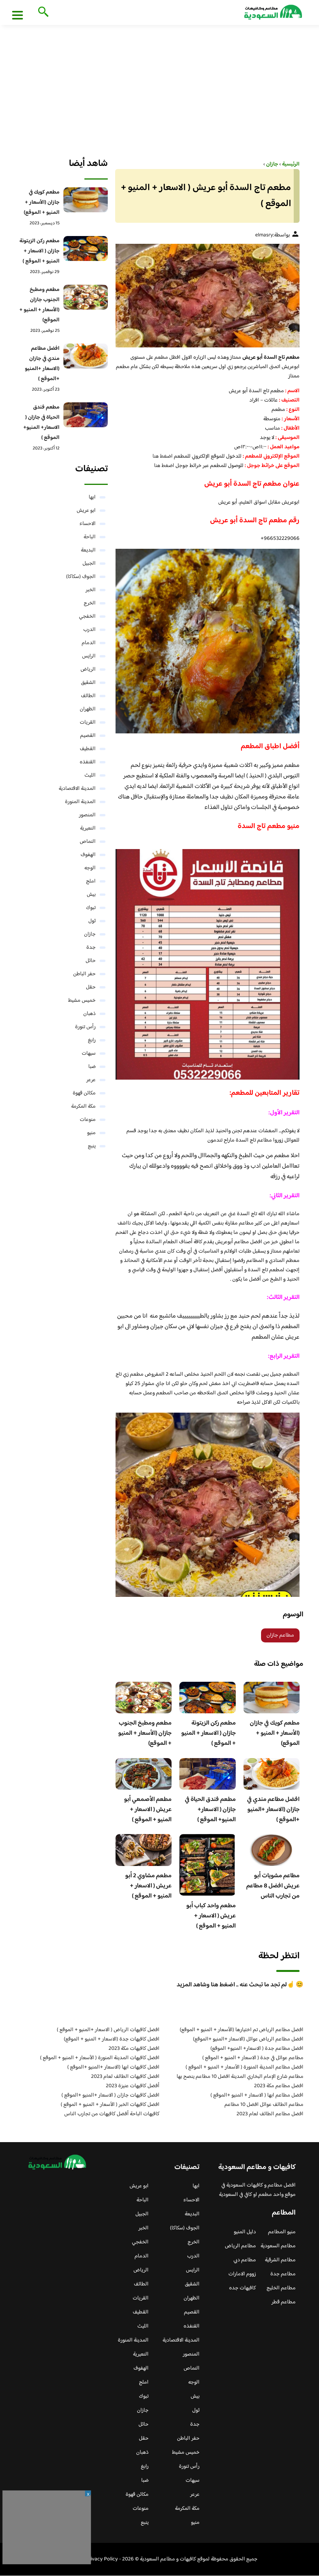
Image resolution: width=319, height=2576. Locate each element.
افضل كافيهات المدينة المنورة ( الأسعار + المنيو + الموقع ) (100, 2058)
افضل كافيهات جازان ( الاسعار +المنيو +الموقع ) (110, 2095)
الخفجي (87, 617)
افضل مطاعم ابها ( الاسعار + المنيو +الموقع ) (257, 2095)
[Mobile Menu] (18, 15)
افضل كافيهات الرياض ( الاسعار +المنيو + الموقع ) (108, 2030)
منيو (91, 1133)
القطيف (88, 749)
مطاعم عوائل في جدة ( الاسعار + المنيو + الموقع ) (253, 2058)
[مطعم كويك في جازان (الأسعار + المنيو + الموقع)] (85, 200)
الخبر (91, 590)
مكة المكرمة (83, 1107)
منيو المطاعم (282, 2232)
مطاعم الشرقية (280, 2260)
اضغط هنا (163, 456)
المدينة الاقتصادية (77, 789)
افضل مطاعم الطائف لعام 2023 (270, 2114)
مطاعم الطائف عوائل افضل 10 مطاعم (264, 2105)
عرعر (91, 1080)
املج (91, 881)
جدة (91, 948)
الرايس (89, 656)
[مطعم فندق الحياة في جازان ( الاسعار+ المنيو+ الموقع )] (85, 415)
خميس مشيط (82, 1001)
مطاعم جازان (280, 1635)
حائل (91, 961)
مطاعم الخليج (281, 2288)
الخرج (90, 603)
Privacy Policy (102, 2559)
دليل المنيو (245, 2232)
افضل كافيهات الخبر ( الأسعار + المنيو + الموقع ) (110, 2105)
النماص (88, 842)
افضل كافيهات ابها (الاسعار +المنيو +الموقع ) (113, 2067)
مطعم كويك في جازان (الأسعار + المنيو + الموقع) (275, 1733)
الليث (90, 775)
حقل (91, 987)
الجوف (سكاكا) (81, 577)
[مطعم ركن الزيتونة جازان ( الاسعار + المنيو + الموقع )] (85, 248)
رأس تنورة (85, 1027)
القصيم (88, 736)
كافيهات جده (243, 2288)
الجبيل (89, 564)
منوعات (88, 1120)
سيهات (89, 1054)
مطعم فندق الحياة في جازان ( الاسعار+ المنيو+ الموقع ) (210, 1810)
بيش (91, 895)
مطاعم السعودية (278, 2246)
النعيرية (88, 828)
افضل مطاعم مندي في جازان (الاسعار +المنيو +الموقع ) (273, 1810)
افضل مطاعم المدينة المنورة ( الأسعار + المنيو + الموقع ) (245, 2067)
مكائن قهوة (84, 1093)
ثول (92, 921)
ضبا (92, 1067)
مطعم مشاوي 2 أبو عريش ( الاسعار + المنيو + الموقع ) (148, 1886)
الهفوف (88, 855)
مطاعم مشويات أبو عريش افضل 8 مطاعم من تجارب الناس (273, 1886)
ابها (92, 497)
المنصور (87, 815)
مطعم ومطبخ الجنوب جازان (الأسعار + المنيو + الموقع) (145, 1733)
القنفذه (88, 762)
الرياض (88, 670)
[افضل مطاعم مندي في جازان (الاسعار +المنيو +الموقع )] (85, 356)
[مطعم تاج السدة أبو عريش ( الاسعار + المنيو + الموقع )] (208, 296)
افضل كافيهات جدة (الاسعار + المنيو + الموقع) (112, 2039)
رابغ (92, 1040)
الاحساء (88, 524)
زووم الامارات (242, 2274)
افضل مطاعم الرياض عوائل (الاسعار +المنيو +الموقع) (248, 2039)
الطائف (88, 696)
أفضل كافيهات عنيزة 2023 (133, 2086)
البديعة (88, 550)
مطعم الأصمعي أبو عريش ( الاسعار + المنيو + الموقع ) (148, 1810)
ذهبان (89, 1014)
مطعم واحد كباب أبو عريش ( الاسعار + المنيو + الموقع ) (211, 1916)
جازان (90, 934)
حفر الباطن (84, 974)
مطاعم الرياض (240, 2246)
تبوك (91, 908)
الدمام (89, 643)
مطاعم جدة (283, 2274)
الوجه (90, 868)
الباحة (90, 537)
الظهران (88, 709)
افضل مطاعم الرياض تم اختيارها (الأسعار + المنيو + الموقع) (242, 2030)
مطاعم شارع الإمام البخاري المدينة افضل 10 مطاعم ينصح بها (240, 2077)
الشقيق (88, 683)
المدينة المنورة (80, 802)
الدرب (89, 630)
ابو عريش (86, 511)
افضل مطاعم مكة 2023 (279, 2086)
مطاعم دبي (245, 2260)
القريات (88, 722)
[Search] (42, 12)
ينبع (92, 1146)
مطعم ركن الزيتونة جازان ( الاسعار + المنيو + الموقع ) (209, 1733)
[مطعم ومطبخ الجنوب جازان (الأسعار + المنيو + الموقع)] (85, 297)
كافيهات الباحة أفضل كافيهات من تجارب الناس (112, 2114)
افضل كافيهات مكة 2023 (134, 2049)
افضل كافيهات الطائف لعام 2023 (125, 2077)
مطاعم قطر (284, 2302)
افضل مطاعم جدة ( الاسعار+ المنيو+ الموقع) (257, 2049)
